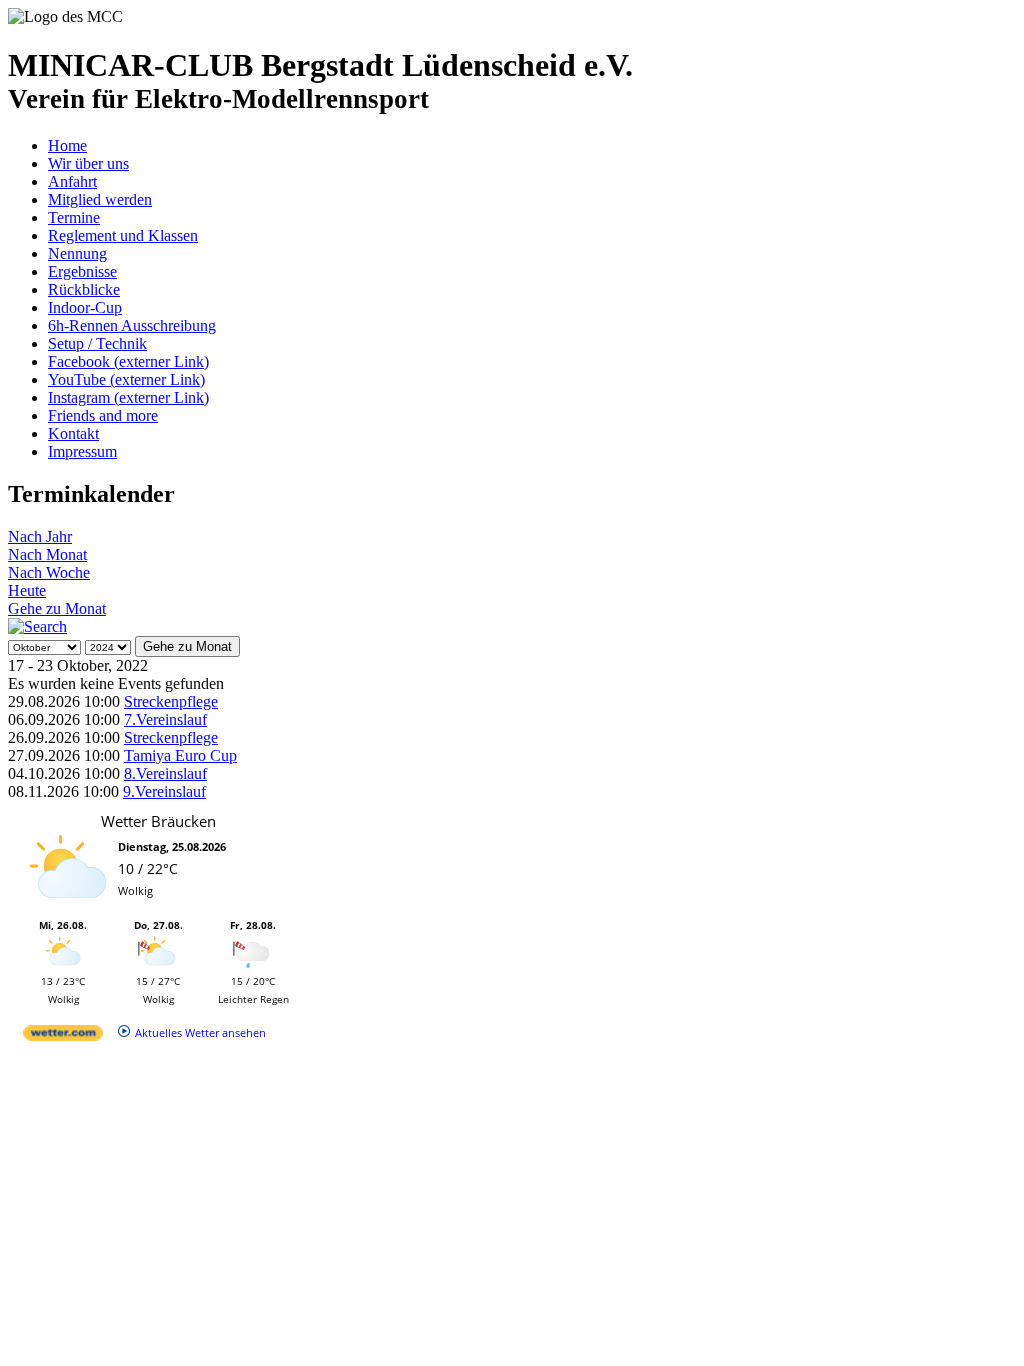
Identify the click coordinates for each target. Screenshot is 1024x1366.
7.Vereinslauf (165, 719)
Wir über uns (88, 163)
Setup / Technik (97, 343)
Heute (27, 590)
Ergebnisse (82, 271)
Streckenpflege (171, 701)
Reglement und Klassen (123, 235)
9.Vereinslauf (164, 791)
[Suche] (37, 626)
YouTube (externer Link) (126, 379)
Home (67, 145)
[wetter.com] (63, 1036)
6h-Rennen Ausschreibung (132, 325)
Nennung (77, 253)
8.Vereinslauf (165, 773)
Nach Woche (49, 572)
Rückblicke (84, 289)
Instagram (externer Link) (128, 397)
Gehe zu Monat (57, 608)
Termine (74, 217)
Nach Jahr (40, 536)
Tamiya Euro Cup (180, 755)
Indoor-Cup (85, 307)
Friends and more (103, 415)
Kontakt (73, 433)
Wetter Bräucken (158, 821)
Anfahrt (72, 181)
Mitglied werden (100, 199)
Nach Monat (47, 554)
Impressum (82, 451)
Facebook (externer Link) (128, 361)
